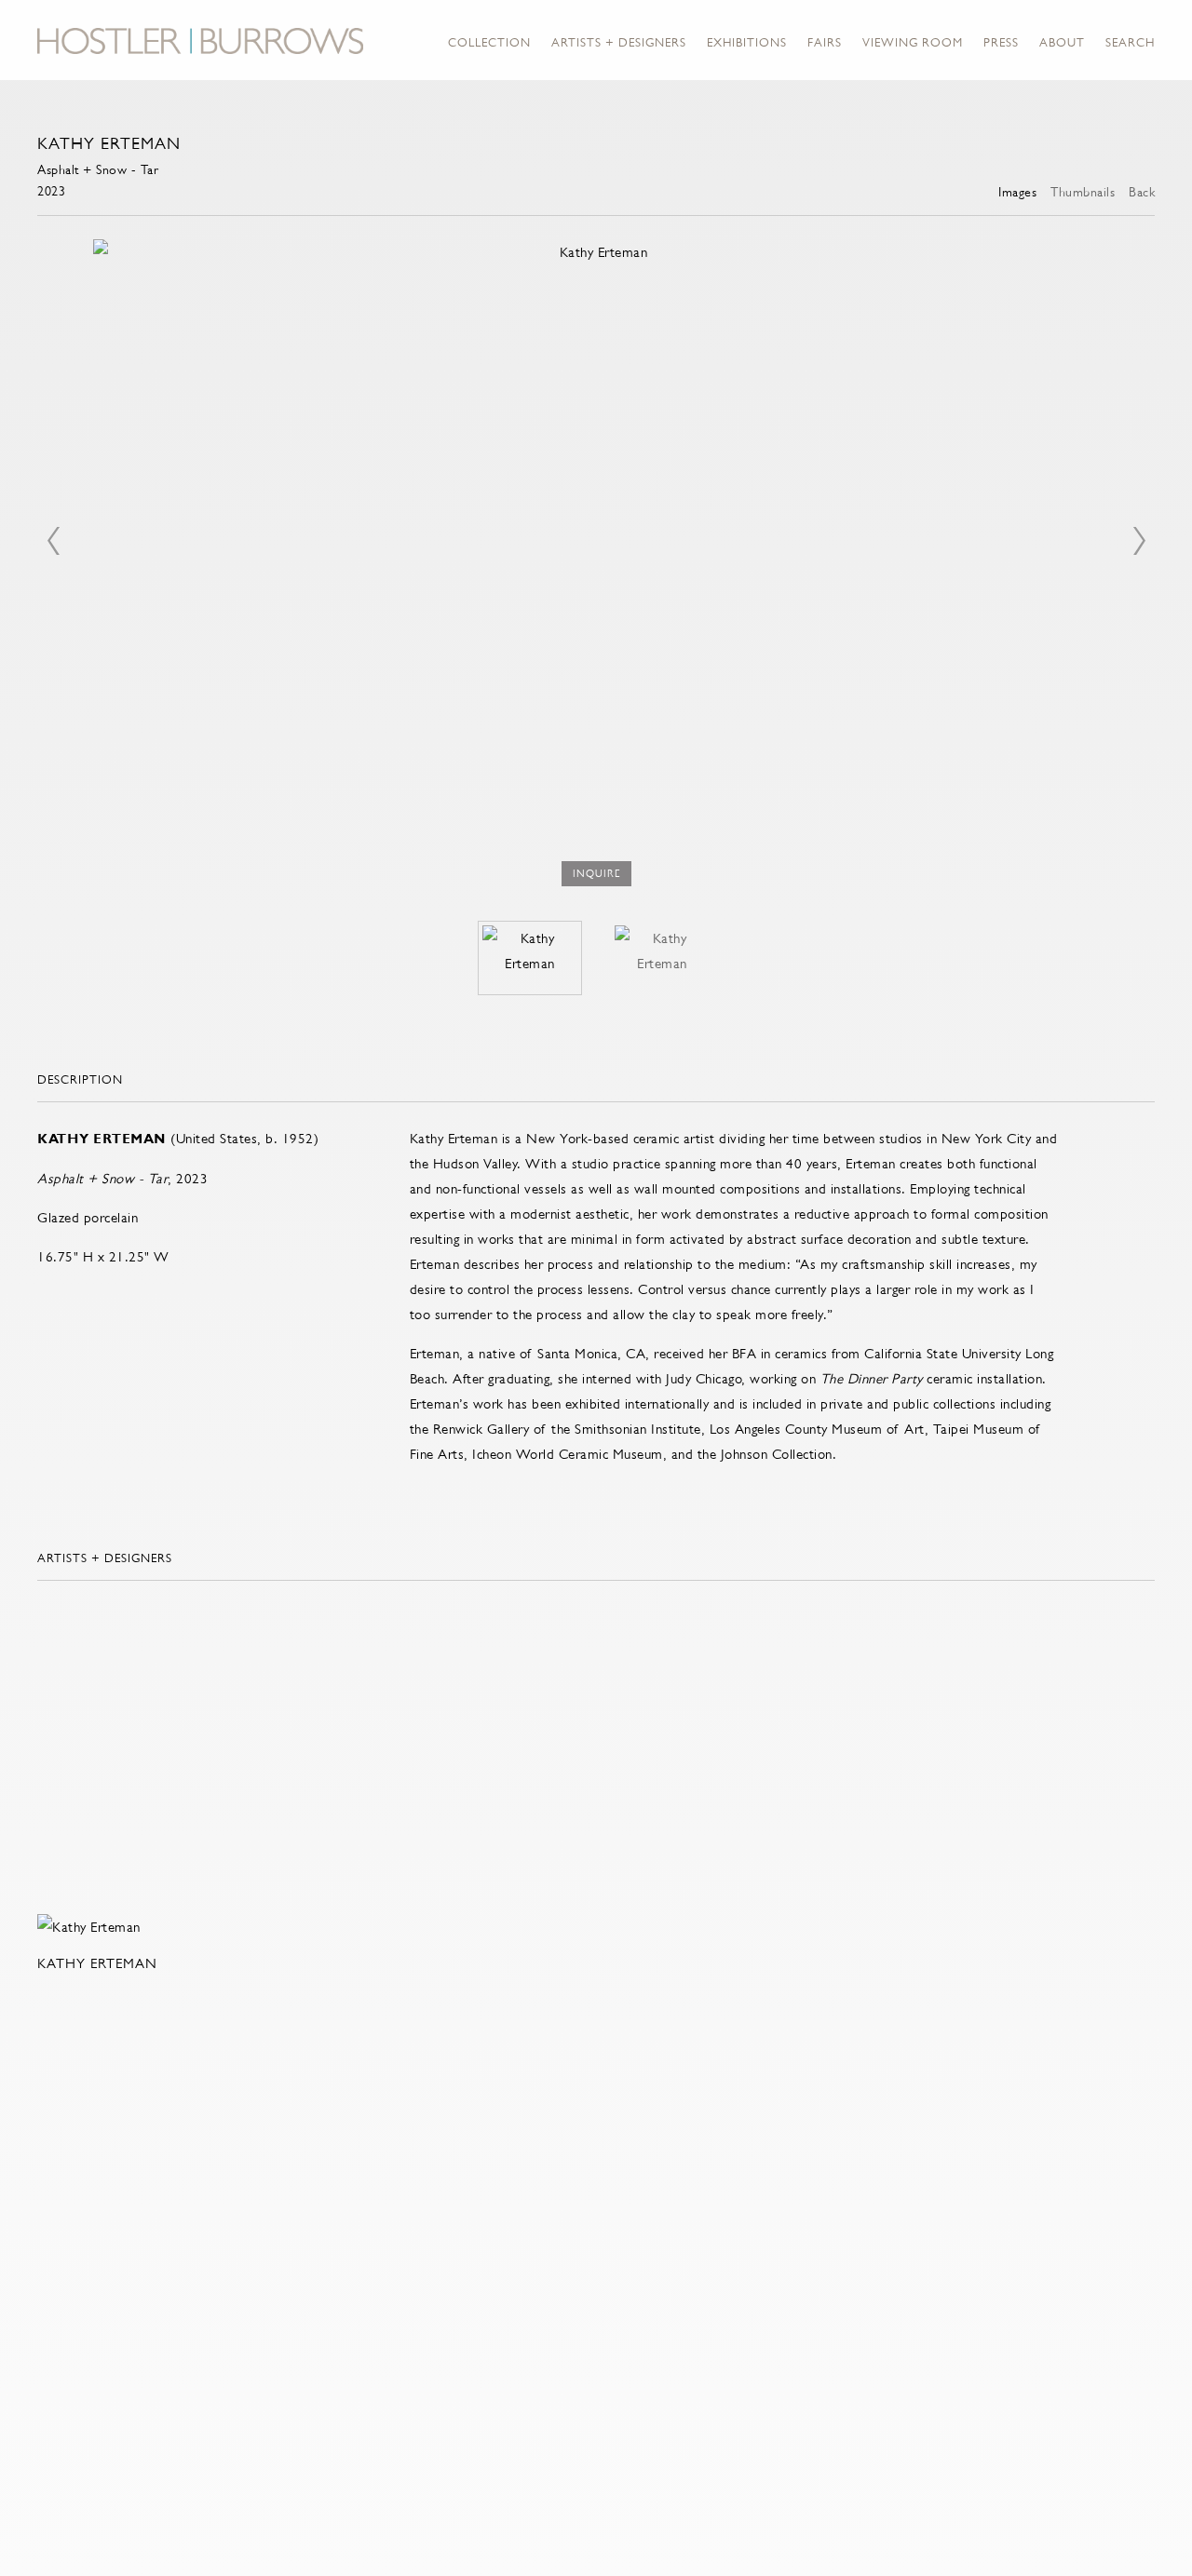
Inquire (596, 874)
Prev (53, 541)
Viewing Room (913, 42)
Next (1139, 541)
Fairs (825, 42)
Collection (489, 42)
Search (1130, 42)
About (1062, 42)
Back (1142, 192)
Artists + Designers (619, 42)
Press (1001, 42)
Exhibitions (747, 42)
